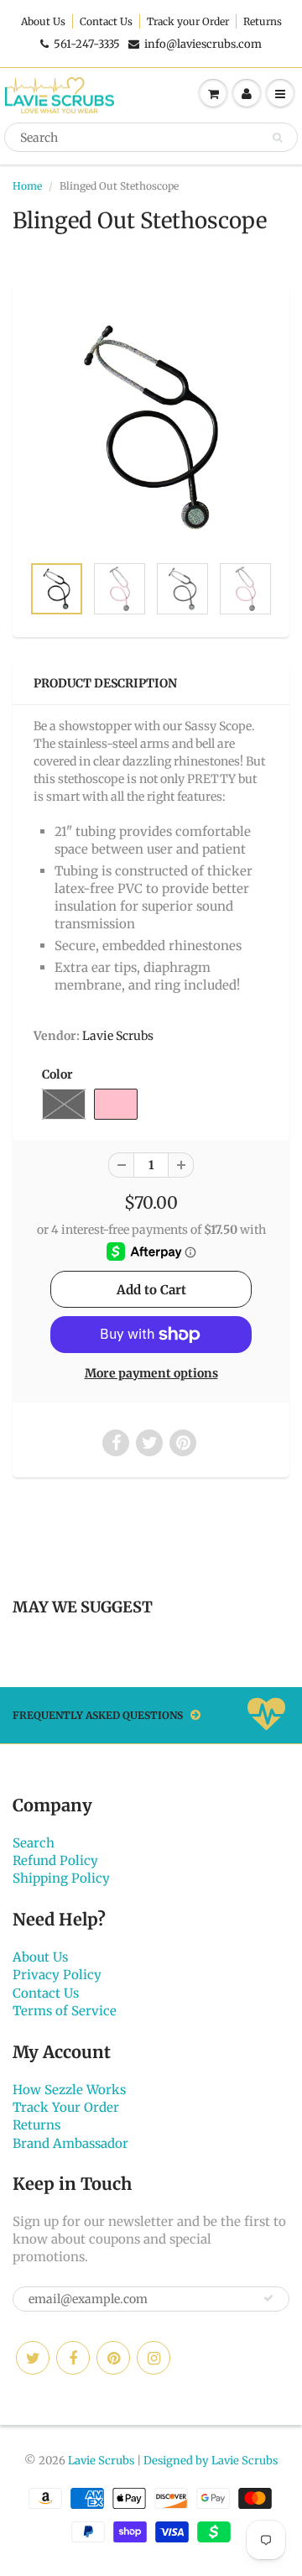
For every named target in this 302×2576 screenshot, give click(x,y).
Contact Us (106, 21)
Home (27, 186)
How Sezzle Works (69, 2090)
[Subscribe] (268, 2298)
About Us (43, 21)
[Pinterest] (113, 2358)
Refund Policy (55, 1860)
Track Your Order (66, 2107)
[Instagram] (154, 2358)
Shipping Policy (61, 1878)
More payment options (151, 1373)
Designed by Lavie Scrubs (211, 2461)
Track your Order (188, 21)
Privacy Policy (57, 1975)
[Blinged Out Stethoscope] (151, 427)
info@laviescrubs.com (203, 44)
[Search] (277, 138)
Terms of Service (65, 2011)
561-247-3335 (87, 44)
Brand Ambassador (70, 2143)
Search (34, 1843)
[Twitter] (33, 2358)
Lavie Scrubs (118, 1036)
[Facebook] (73, 2358)
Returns (263, 21)
